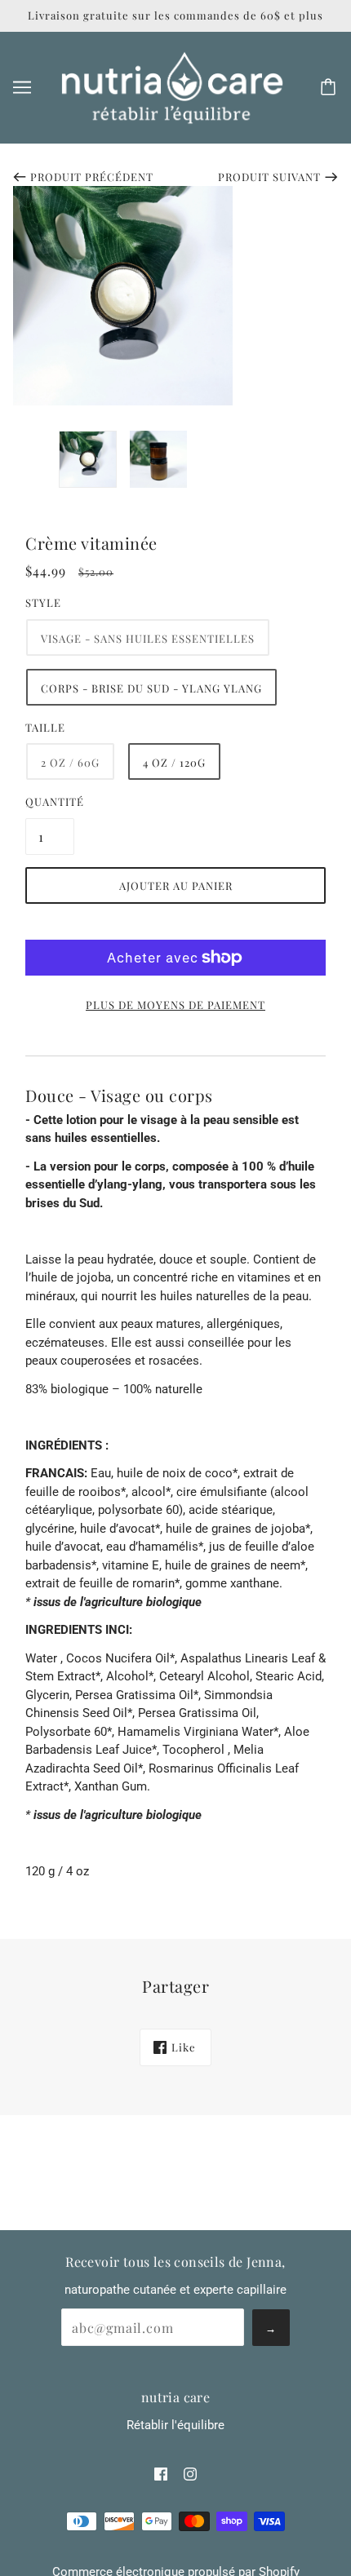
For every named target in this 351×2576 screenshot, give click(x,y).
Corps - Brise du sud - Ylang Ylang (151, 688)
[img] (161, 2474)
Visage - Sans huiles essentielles (148, 638)
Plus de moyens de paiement (175, 1005)
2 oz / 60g (70, 762)
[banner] (172, 86)
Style (43, 602)
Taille (45, 727)
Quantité (50, 801)
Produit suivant (269, 177)
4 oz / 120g (174, 762)
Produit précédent (92, 177)
